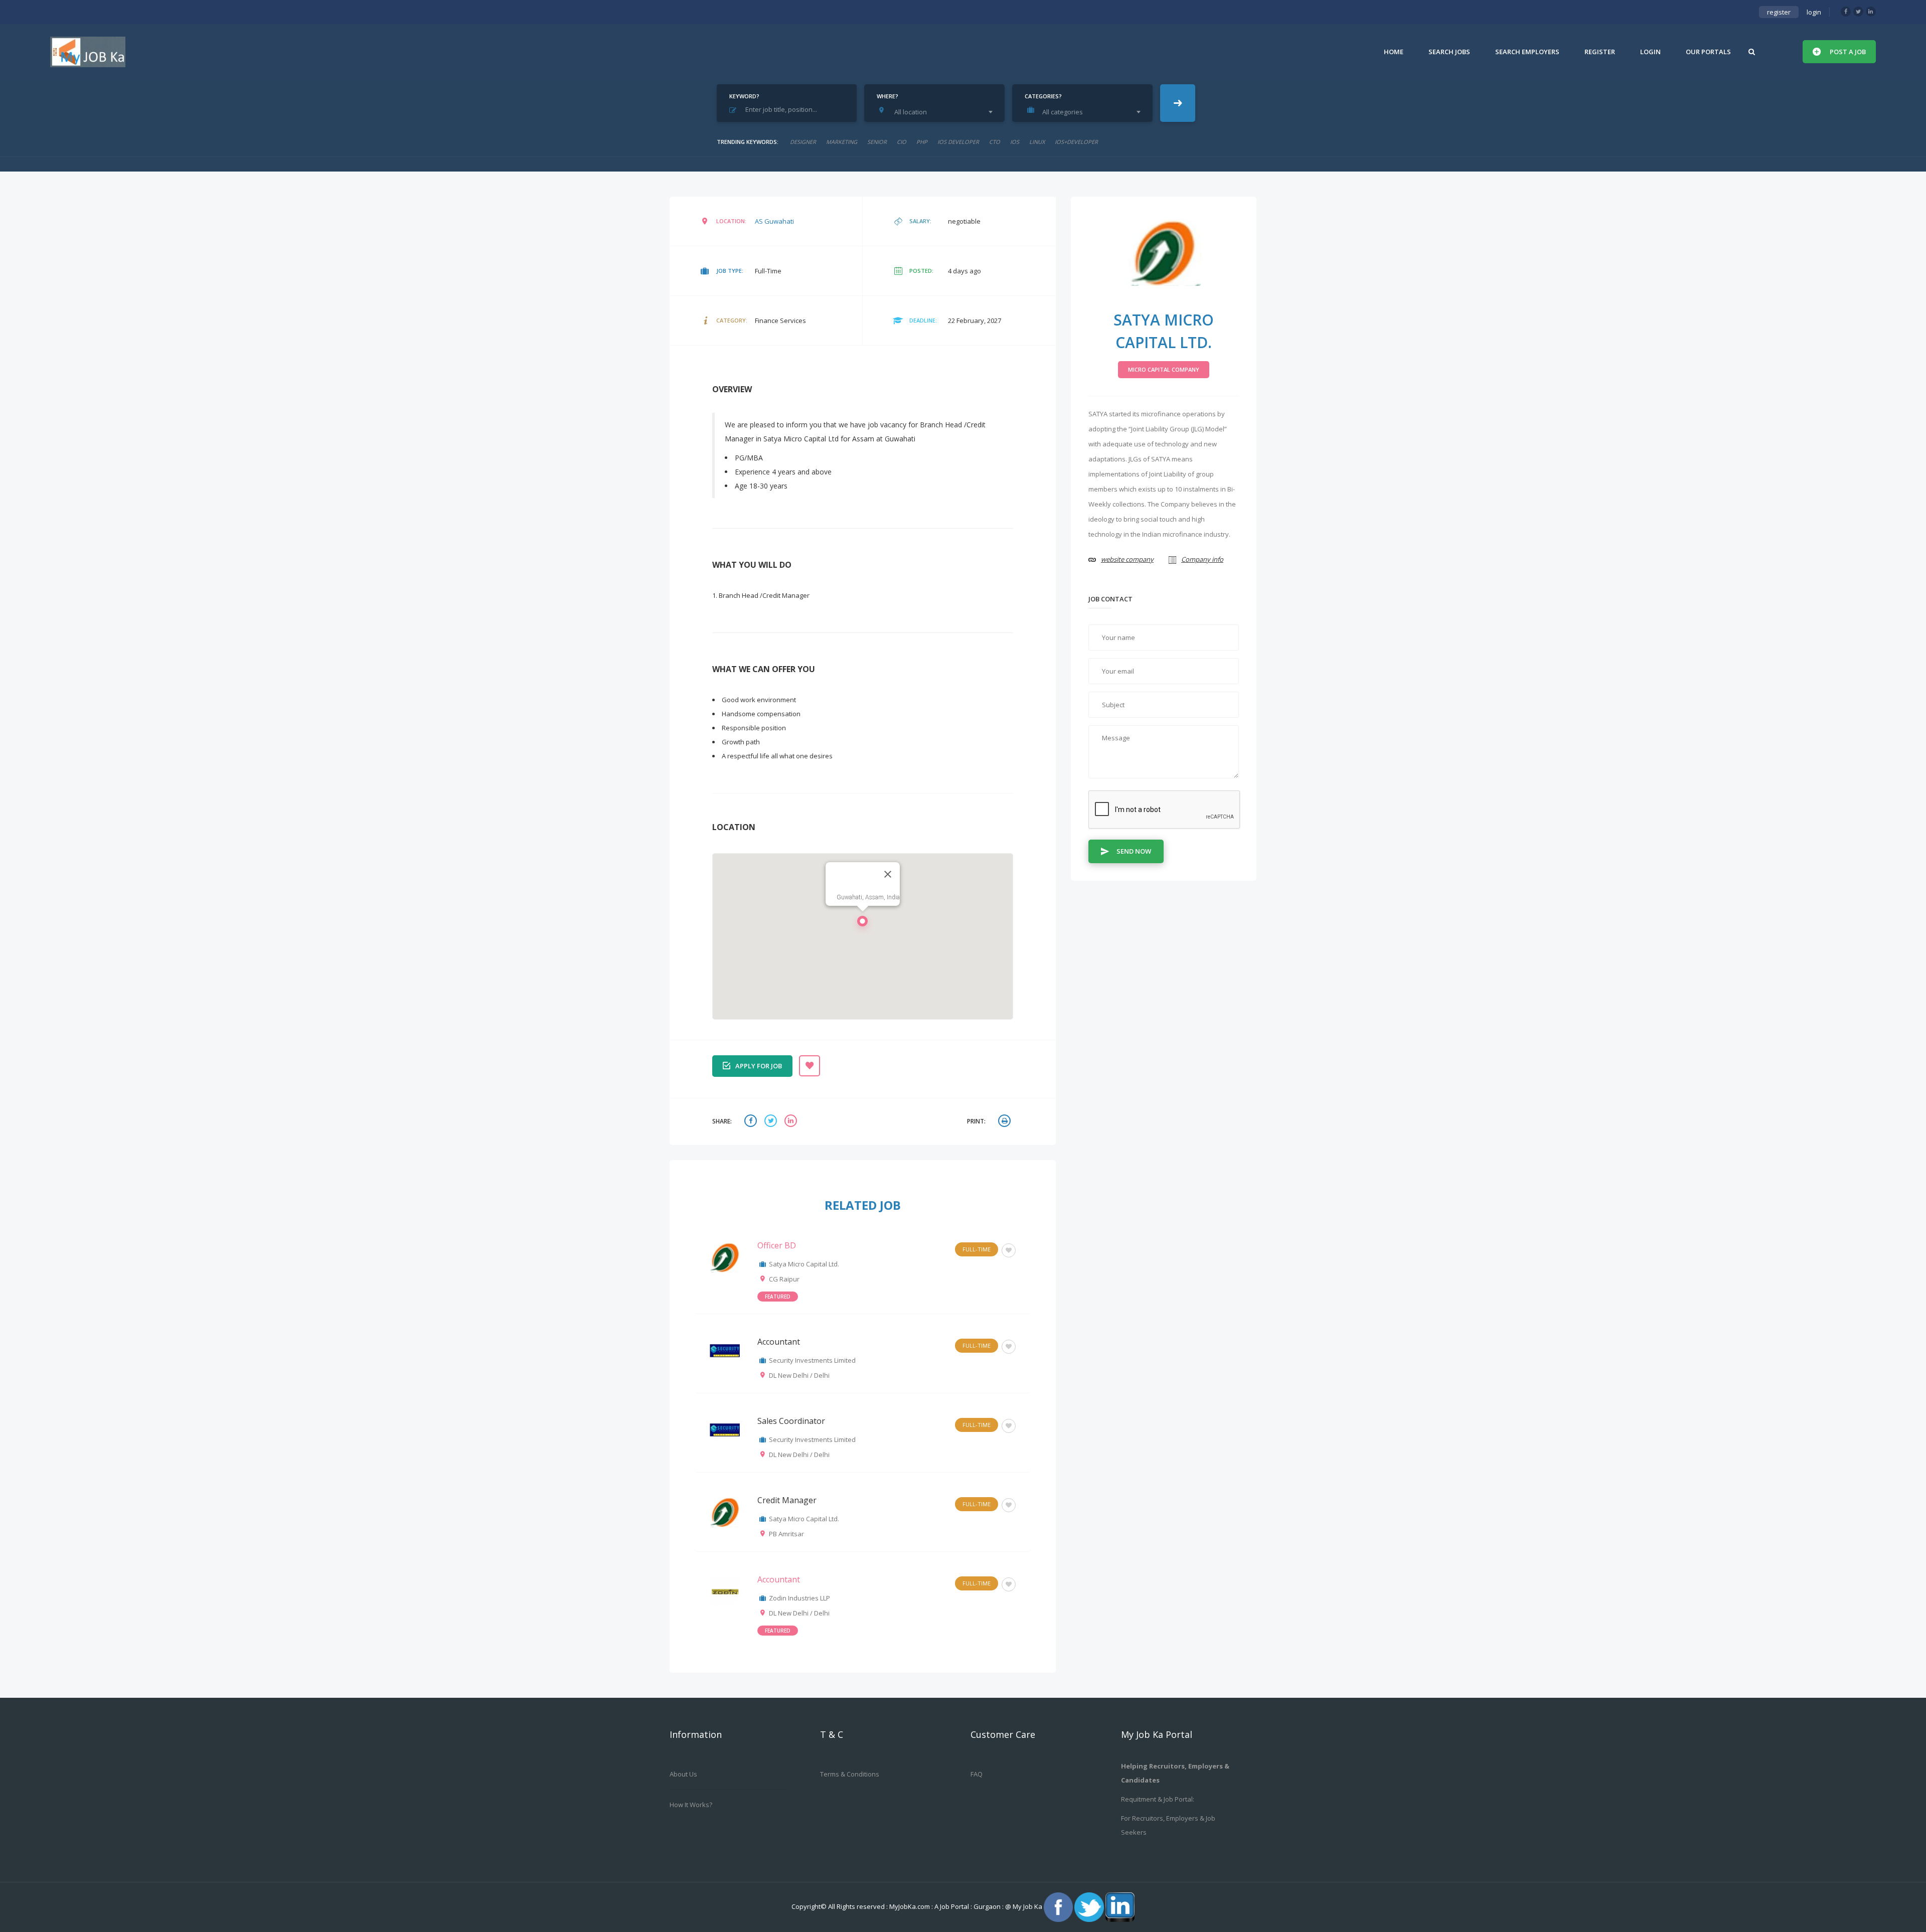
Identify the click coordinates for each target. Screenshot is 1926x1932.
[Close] (888, 874)
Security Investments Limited (812, 1360)
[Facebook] (1846, 12)
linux (1037, 142)
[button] (863, 924)
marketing (842, 142)
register (1779, 12)
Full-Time (977, 1249)
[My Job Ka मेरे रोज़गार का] (88, 52)
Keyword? (744, 96)
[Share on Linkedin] (792, 1122)
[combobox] (937, 112)
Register (1600, 52)
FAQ (977, 1774)
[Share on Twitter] (772, 1122)
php (922, 142)
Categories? (1043, 96)
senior (877, 142)
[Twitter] (1858, 12)
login (1814, 12)
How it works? (691, 1805)
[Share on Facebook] (752, 1122)
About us (683, 1774)
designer (803, 142)
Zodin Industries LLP (799, 1598)
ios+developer (1076, 142)
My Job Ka (1027, 1906)
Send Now (1134, 851)
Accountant (779, 1342)
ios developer (958, 142)
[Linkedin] (1871, 12)
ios (1015, 142)
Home (1394, 52)
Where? (888, 96)
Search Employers (1527, 52)
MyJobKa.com (910, 1906)
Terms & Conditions (850, 1774)
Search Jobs (1449, 52)
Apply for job (759, 1066)
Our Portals (1708, 52)
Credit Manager (787, 1500)
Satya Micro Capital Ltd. (804, 1264)
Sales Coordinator (791, 1421)
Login (1650, 52)
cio (902, 142)
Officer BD (777, 1245)
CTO (995, 142)
